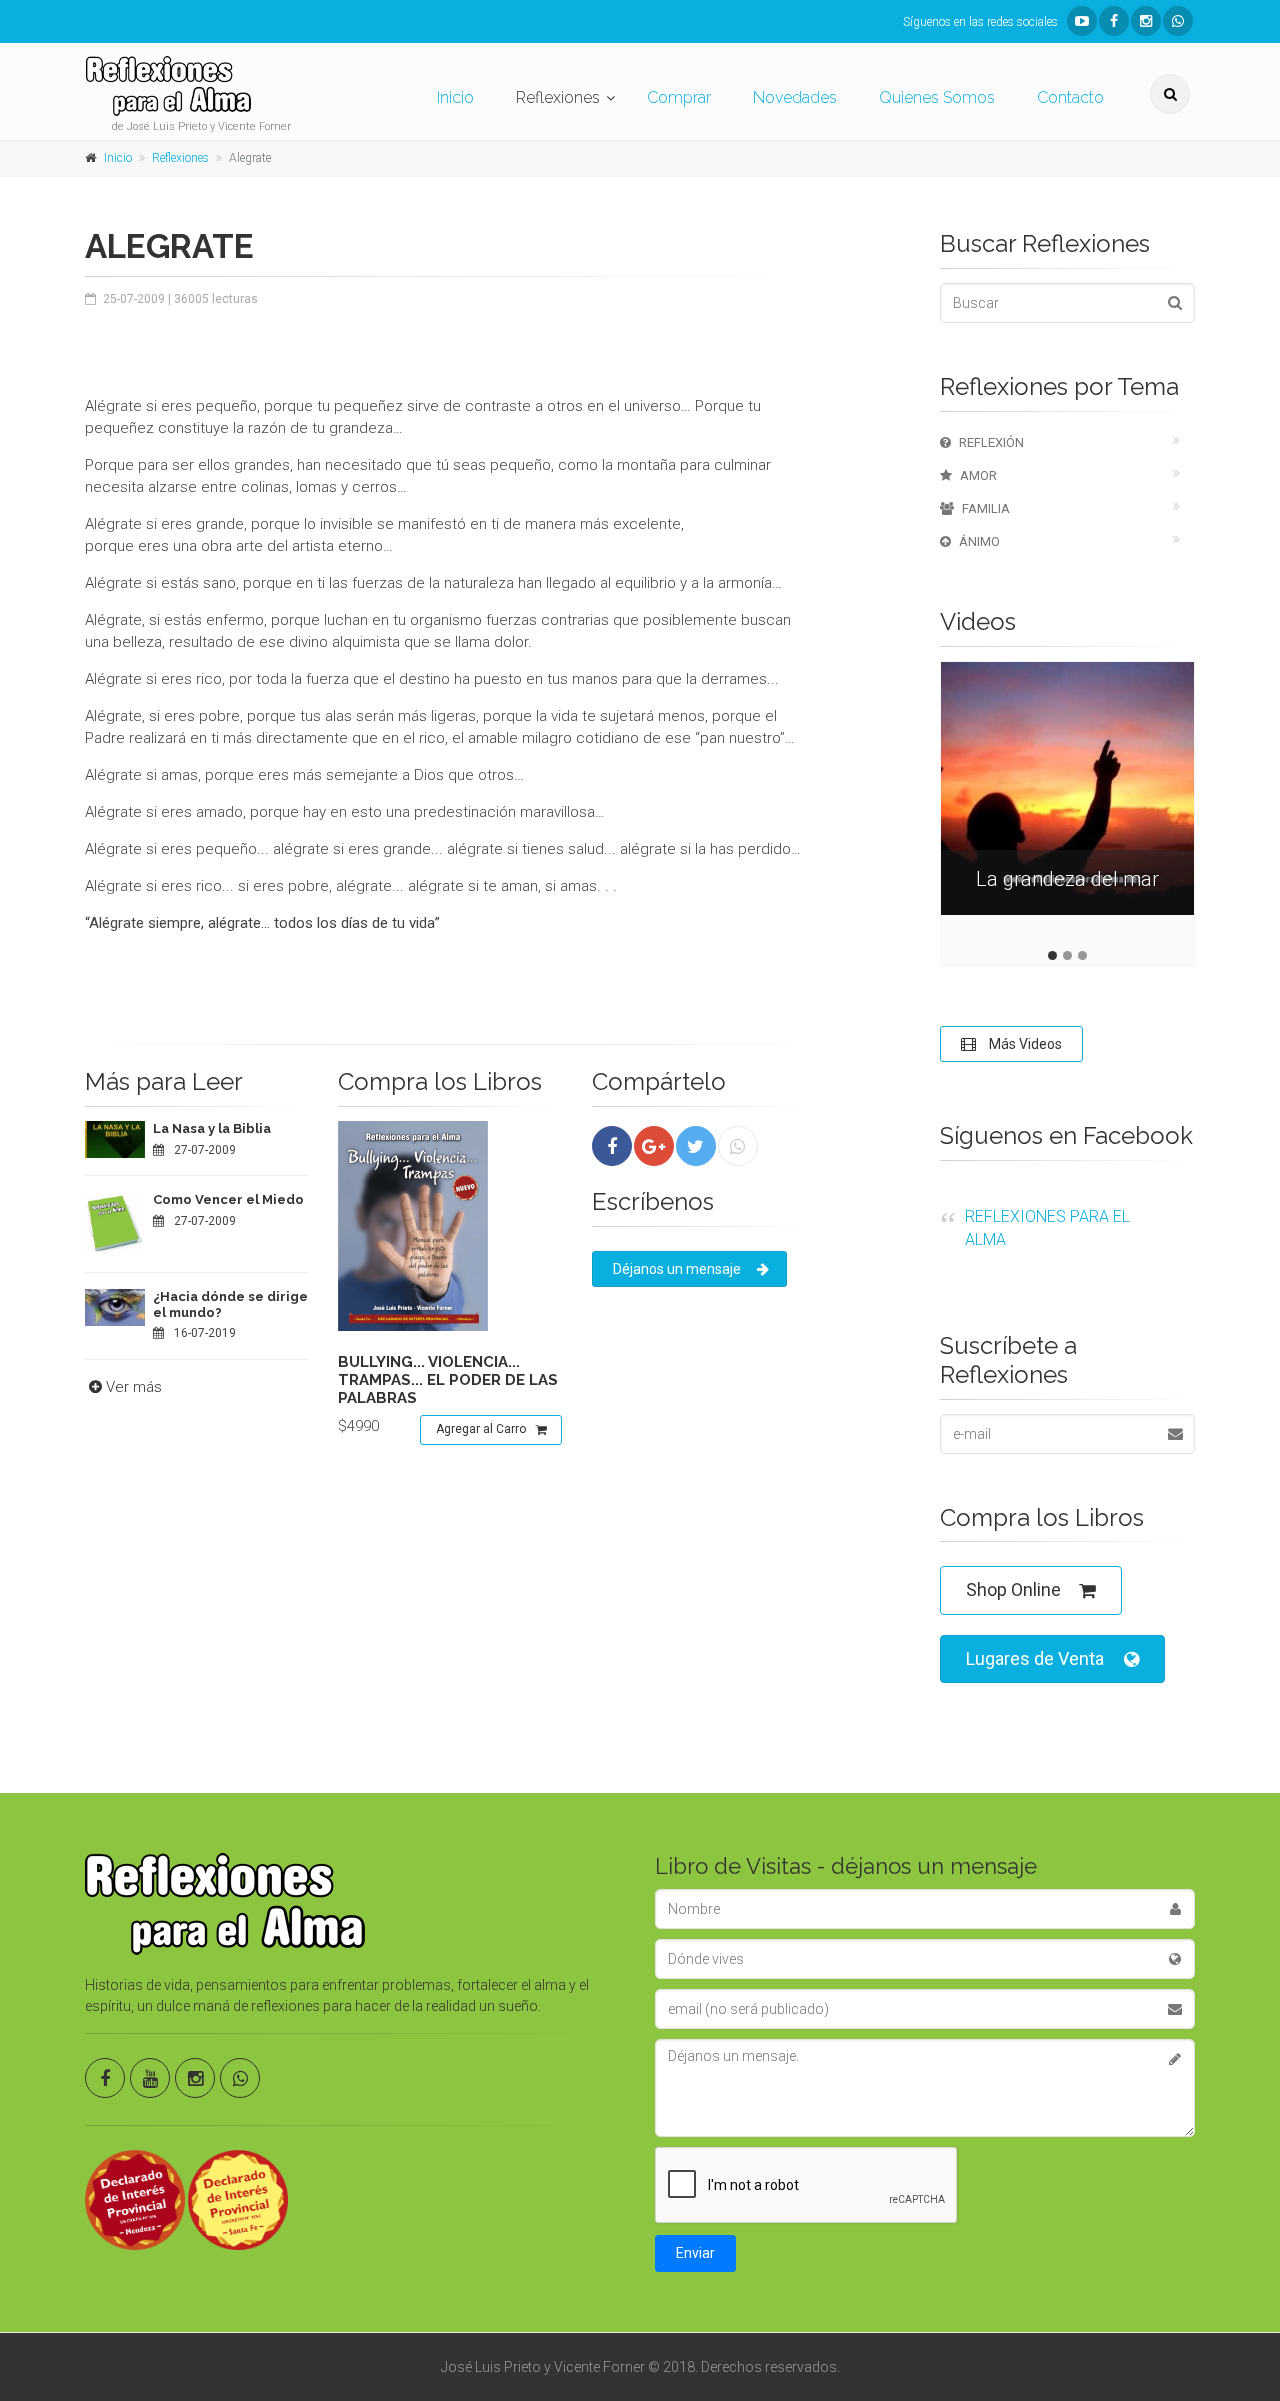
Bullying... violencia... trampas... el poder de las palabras (448, 1380)
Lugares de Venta (1035, 1658)
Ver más (134, 1387)
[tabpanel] (1067, 803)
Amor (978, 475)
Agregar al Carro (481, 1429)
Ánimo (979, 541)
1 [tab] (1052, 955)
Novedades (795, 97)
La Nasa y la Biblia (212, 1128)
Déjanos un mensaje (677, 1269)
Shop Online (1013, 1589)
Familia (986, 508)
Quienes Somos (937, 97)
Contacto (1070, 97)
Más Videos (1024, 1044)
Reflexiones (558, 97)
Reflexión (991, 442)
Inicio (455, 97)
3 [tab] (1082, 955)
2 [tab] (1067, 955)
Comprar (679, 97)
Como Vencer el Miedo (228, 1199)
